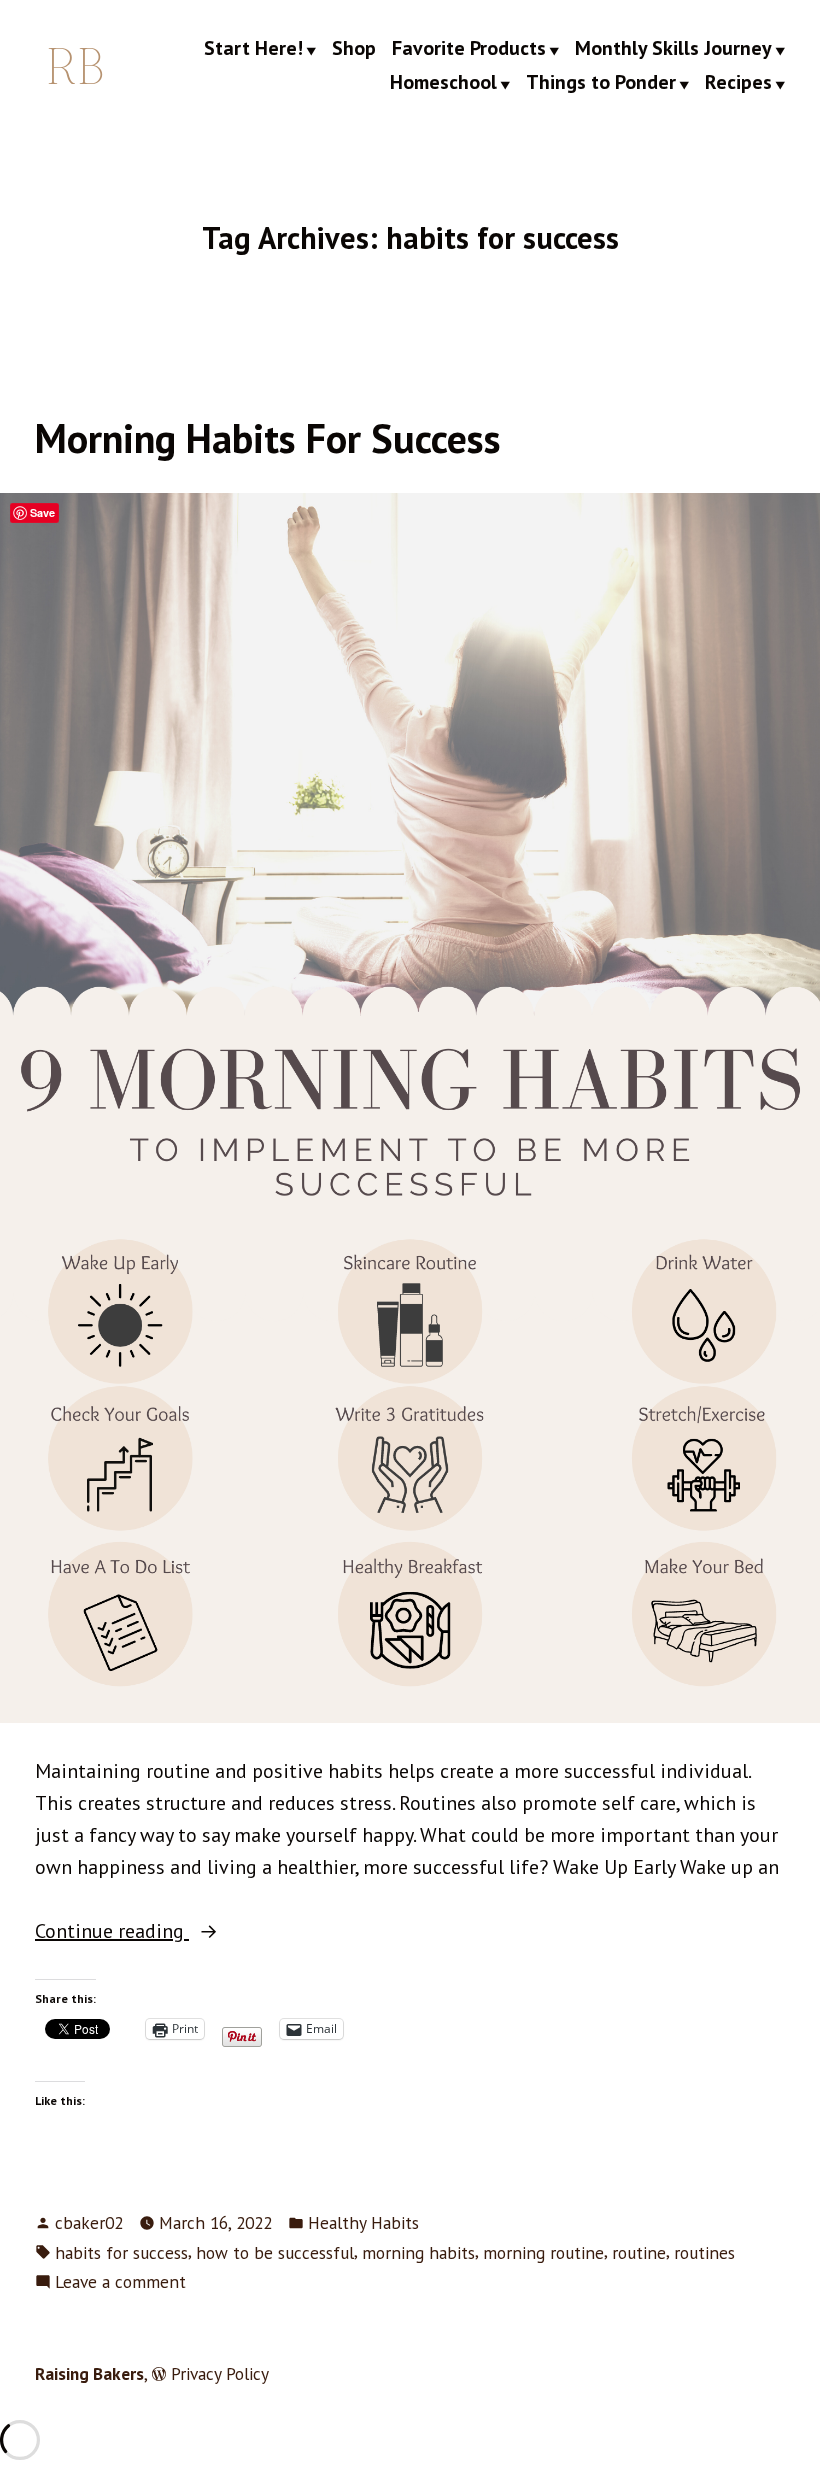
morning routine (543, 2252)
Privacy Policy (220, 2373)
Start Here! (253, 49)
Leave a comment (120, 2282)
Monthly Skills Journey (673, 49)
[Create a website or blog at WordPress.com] (159, 2373)
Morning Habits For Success (268, 438)
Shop (354, 49)
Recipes (738, 83)
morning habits (418, 2252)
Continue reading (151, 1932)
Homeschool (443, 83)
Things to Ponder (601, 83)
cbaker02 (89, 2222)
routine (639, 2252)
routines (704, 2252)
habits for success (121, 2252)
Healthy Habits (363, 2222)
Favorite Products (469, 49)
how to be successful (275, 2252)
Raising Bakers (89, 2373)
